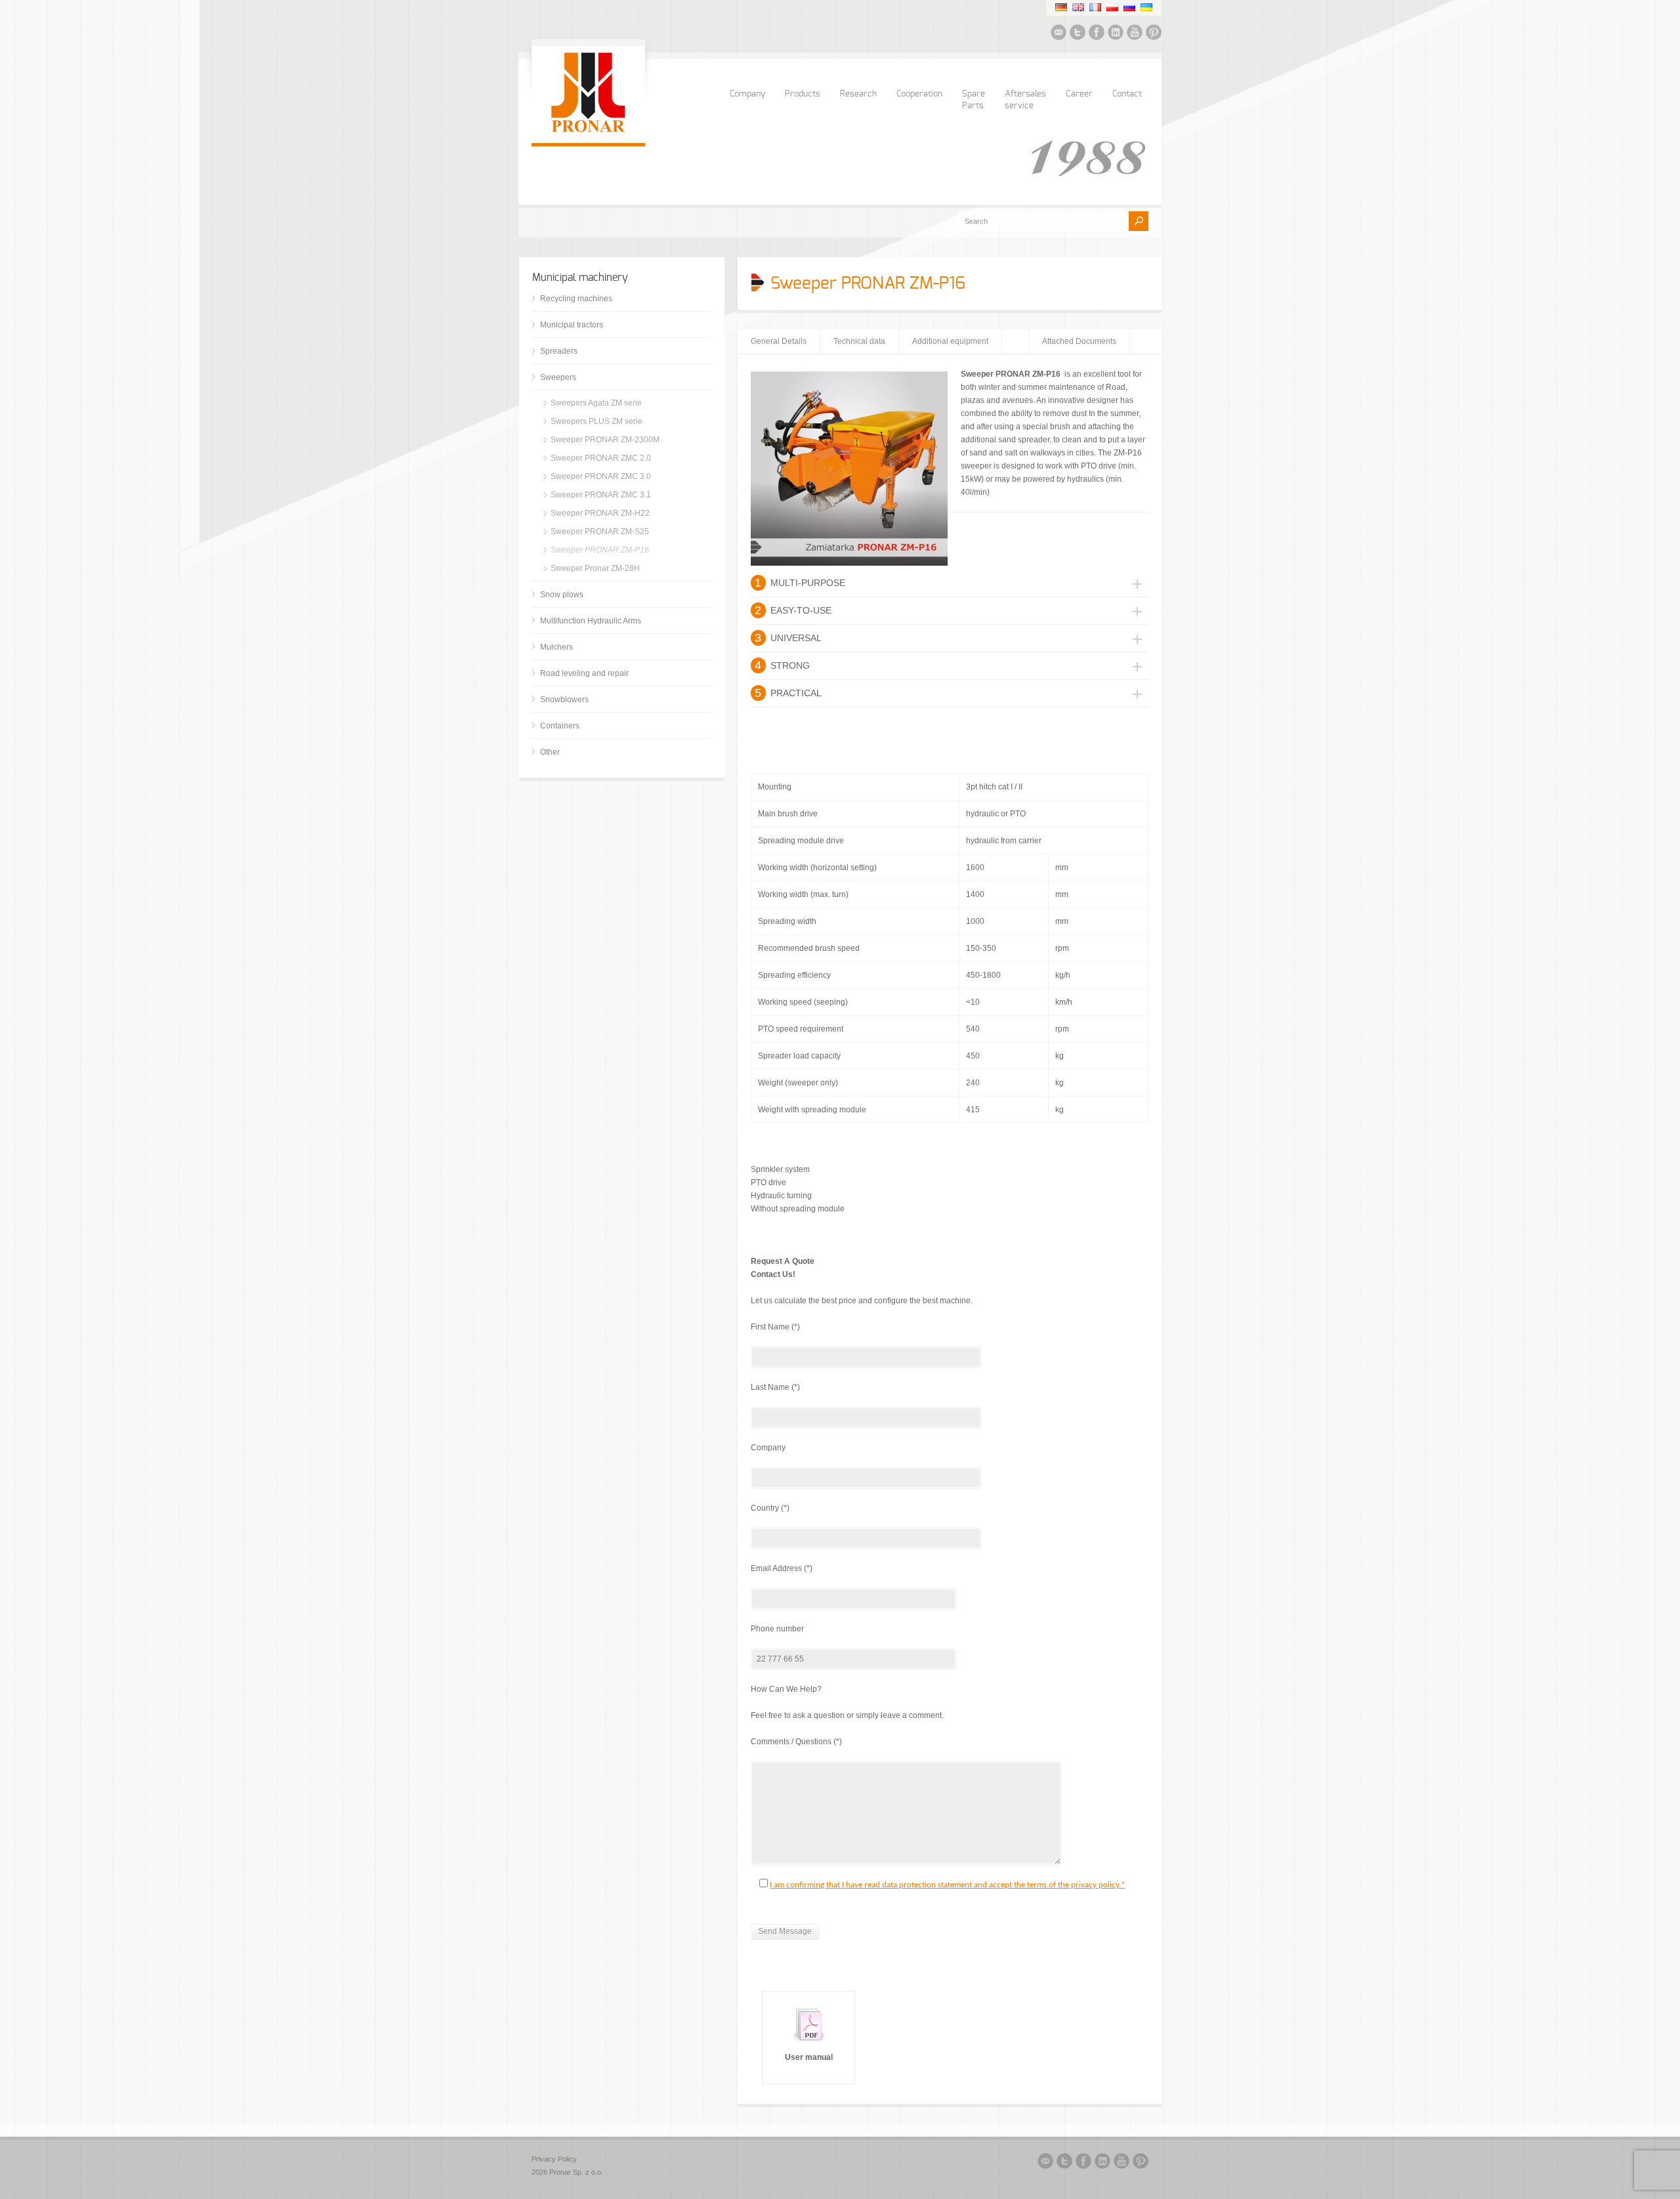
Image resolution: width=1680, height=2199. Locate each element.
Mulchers (556, 647)
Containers (560, 726)
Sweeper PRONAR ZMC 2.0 (601, 458)
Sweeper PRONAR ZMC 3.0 (601, 476)
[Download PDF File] (808, 2044)
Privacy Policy (554, 2159)
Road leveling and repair (584, 673)
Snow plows (562, 595)
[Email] (1059, 34)
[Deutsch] (1061, 7)
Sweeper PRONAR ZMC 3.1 (601, 495)
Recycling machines (576, 299)
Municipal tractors (572, 325)
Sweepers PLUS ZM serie (597, 421)
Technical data (859, 341)
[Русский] (1129, 7)
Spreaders (559, 351)
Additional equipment (950, 341)
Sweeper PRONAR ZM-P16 (600, 550)
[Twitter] (1078, 34)
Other (550, 752)
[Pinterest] (1154, 34)
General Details (779, 341)
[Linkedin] (1116, 34)
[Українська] (1146, 7)
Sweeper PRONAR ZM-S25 (600, 532)
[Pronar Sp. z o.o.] (588, 130)
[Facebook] (1097, 34)
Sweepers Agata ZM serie (596, 403)
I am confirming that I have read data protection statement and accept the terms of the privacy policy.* (947, 1885)
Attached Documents (1079, 341)
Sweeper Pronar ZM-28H (595, 568)
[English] (1078, 7)
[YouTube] (1135, 34)
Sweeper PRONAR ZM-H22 (600, 513)
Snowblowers (564, 700)
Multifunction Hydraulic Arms (591, 621)
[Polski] (1112, 7)
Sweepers (558, 377)
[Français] (1095, 7)
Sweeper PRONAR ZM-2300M (605, 440)
